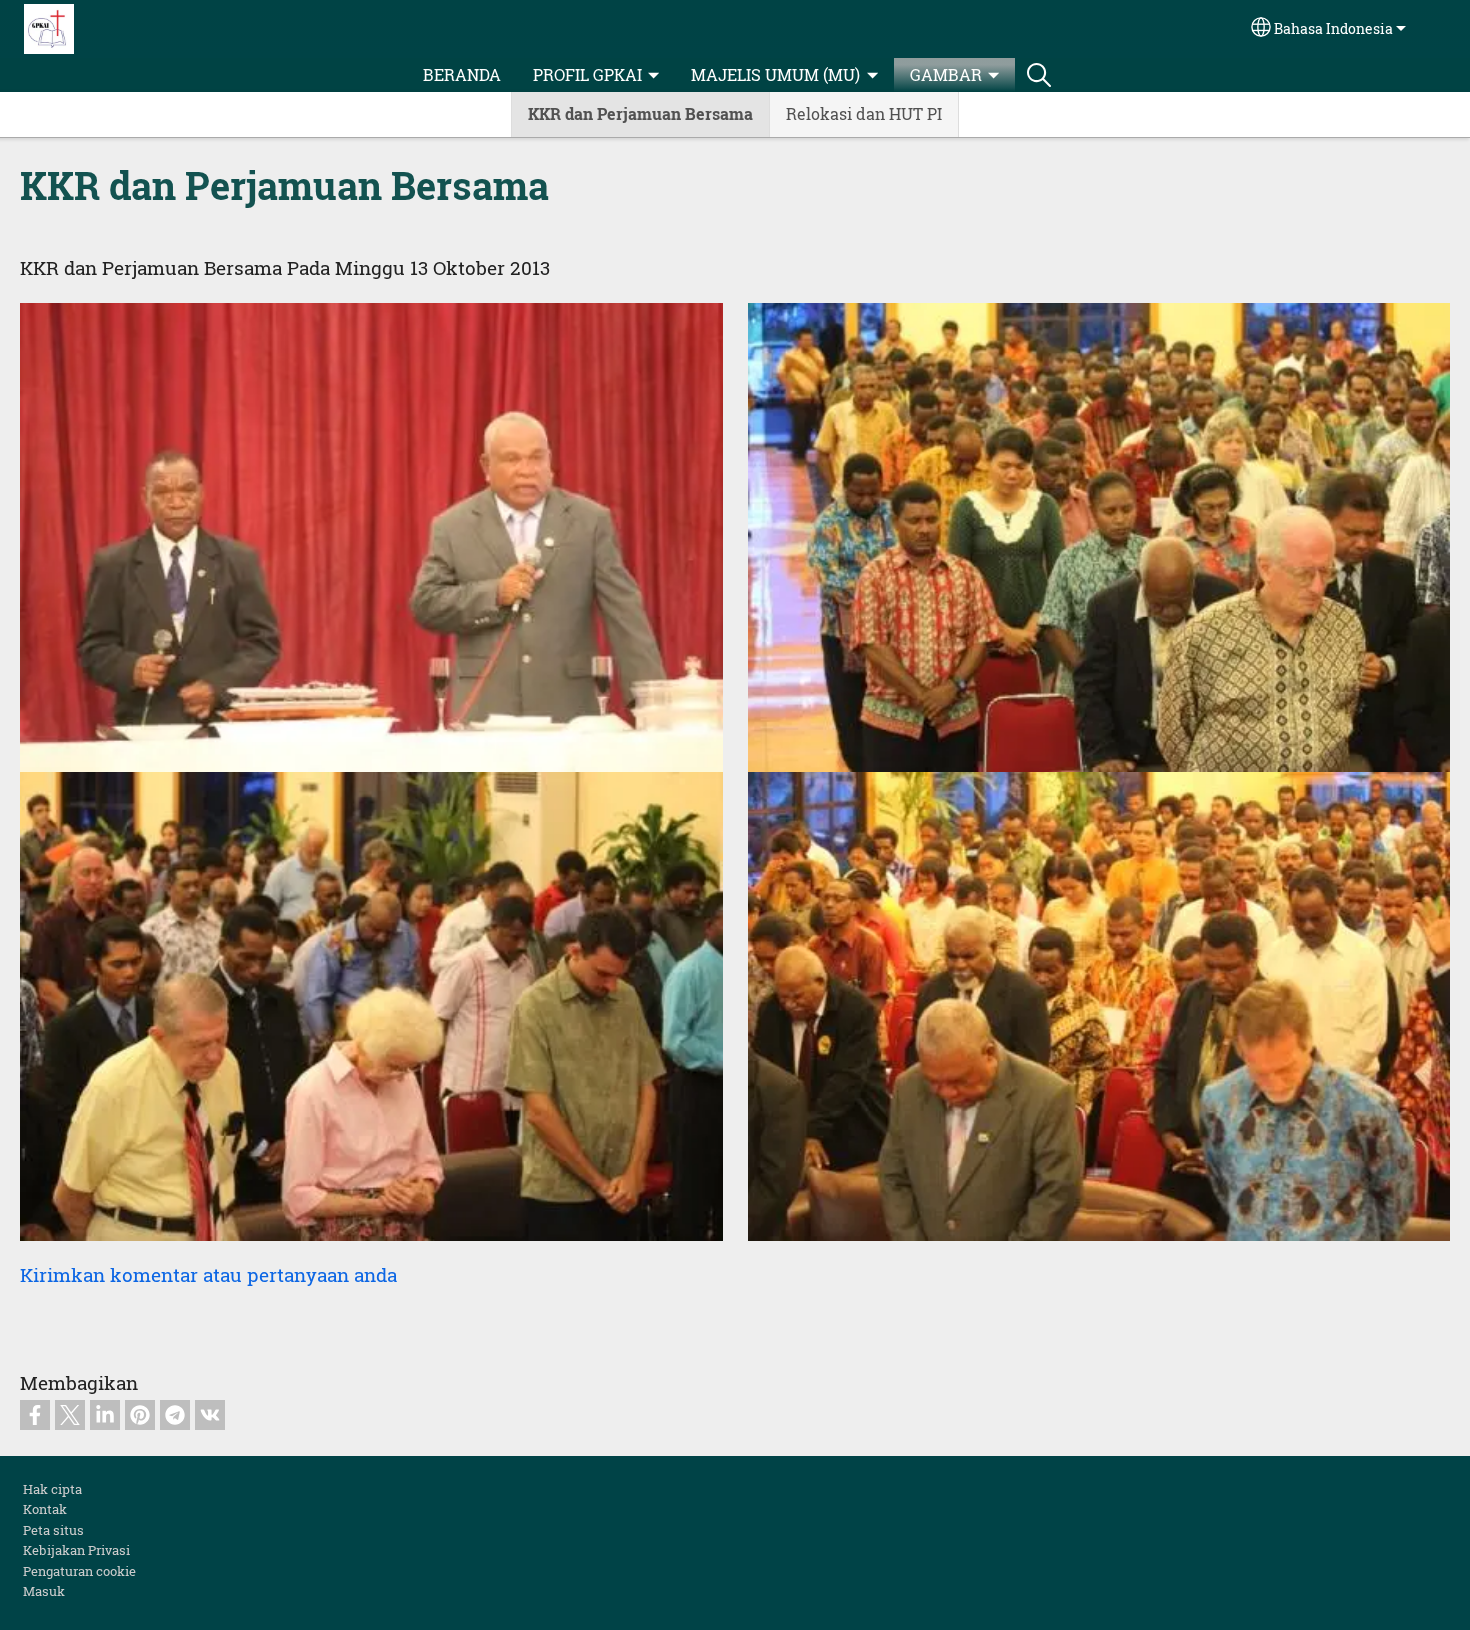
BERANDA (462, 74)
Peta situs (53, 1530)
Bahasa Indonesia (1333, 29)
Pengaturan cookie (79, 1571)
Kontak (45, 1509)
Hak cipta (52, 1489)
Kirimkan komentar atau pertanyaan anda (208, 1274)
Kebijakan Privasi (76, 1550)
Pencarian (1039, 75)
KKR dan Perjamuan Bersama (640, 113)
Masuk (44, 1591)
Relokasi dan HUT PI (864, 113)
